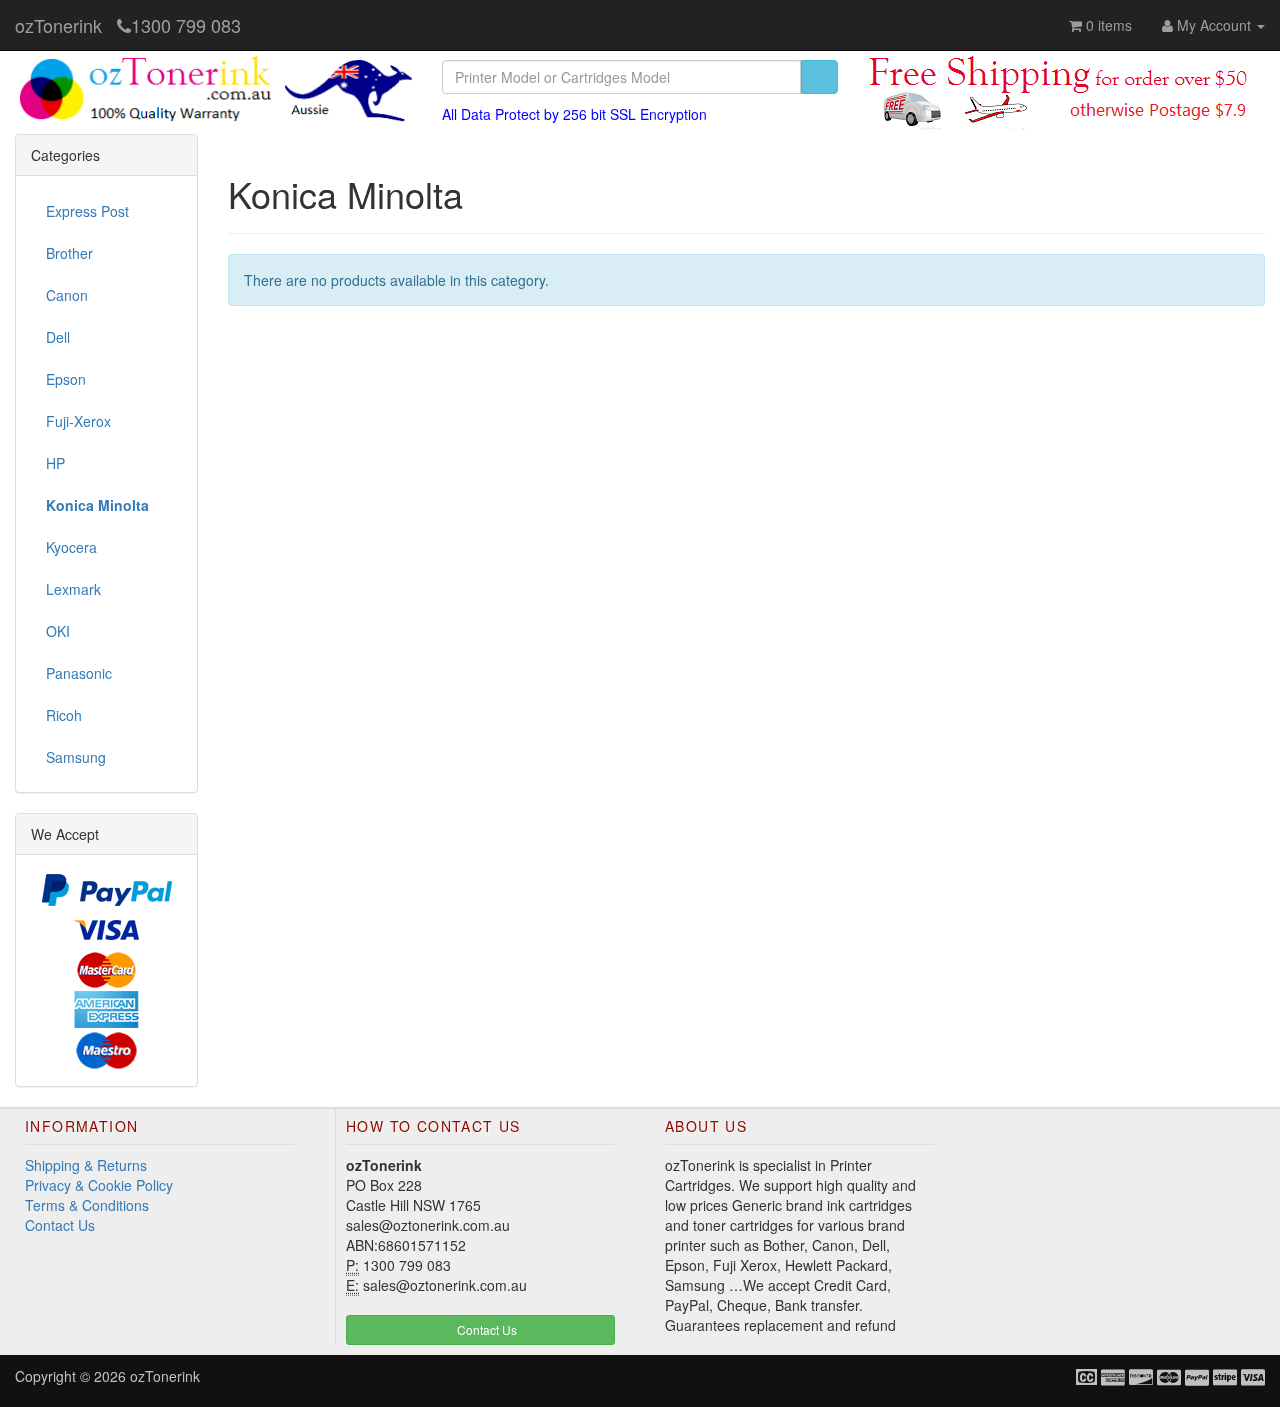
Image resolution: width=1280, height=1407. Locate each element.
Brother (69, 253)
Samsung (76, 757)
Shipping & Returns (86, 1165)
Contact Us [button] (485, 1329)
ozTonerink (58, 25)
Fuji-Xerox (78, 421)
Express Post (87, 211)
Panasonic (79, 673)
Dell (58, 337)
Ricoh (64, 715)
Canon (67, 295)
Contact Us (60, 1225)
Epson (66, 379)
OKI (58, 631)
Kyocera (71, 547)
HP (55, 463)
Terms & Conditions (87, 1205)
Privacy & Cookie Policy (99, 1185)
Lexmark (73, 589)
